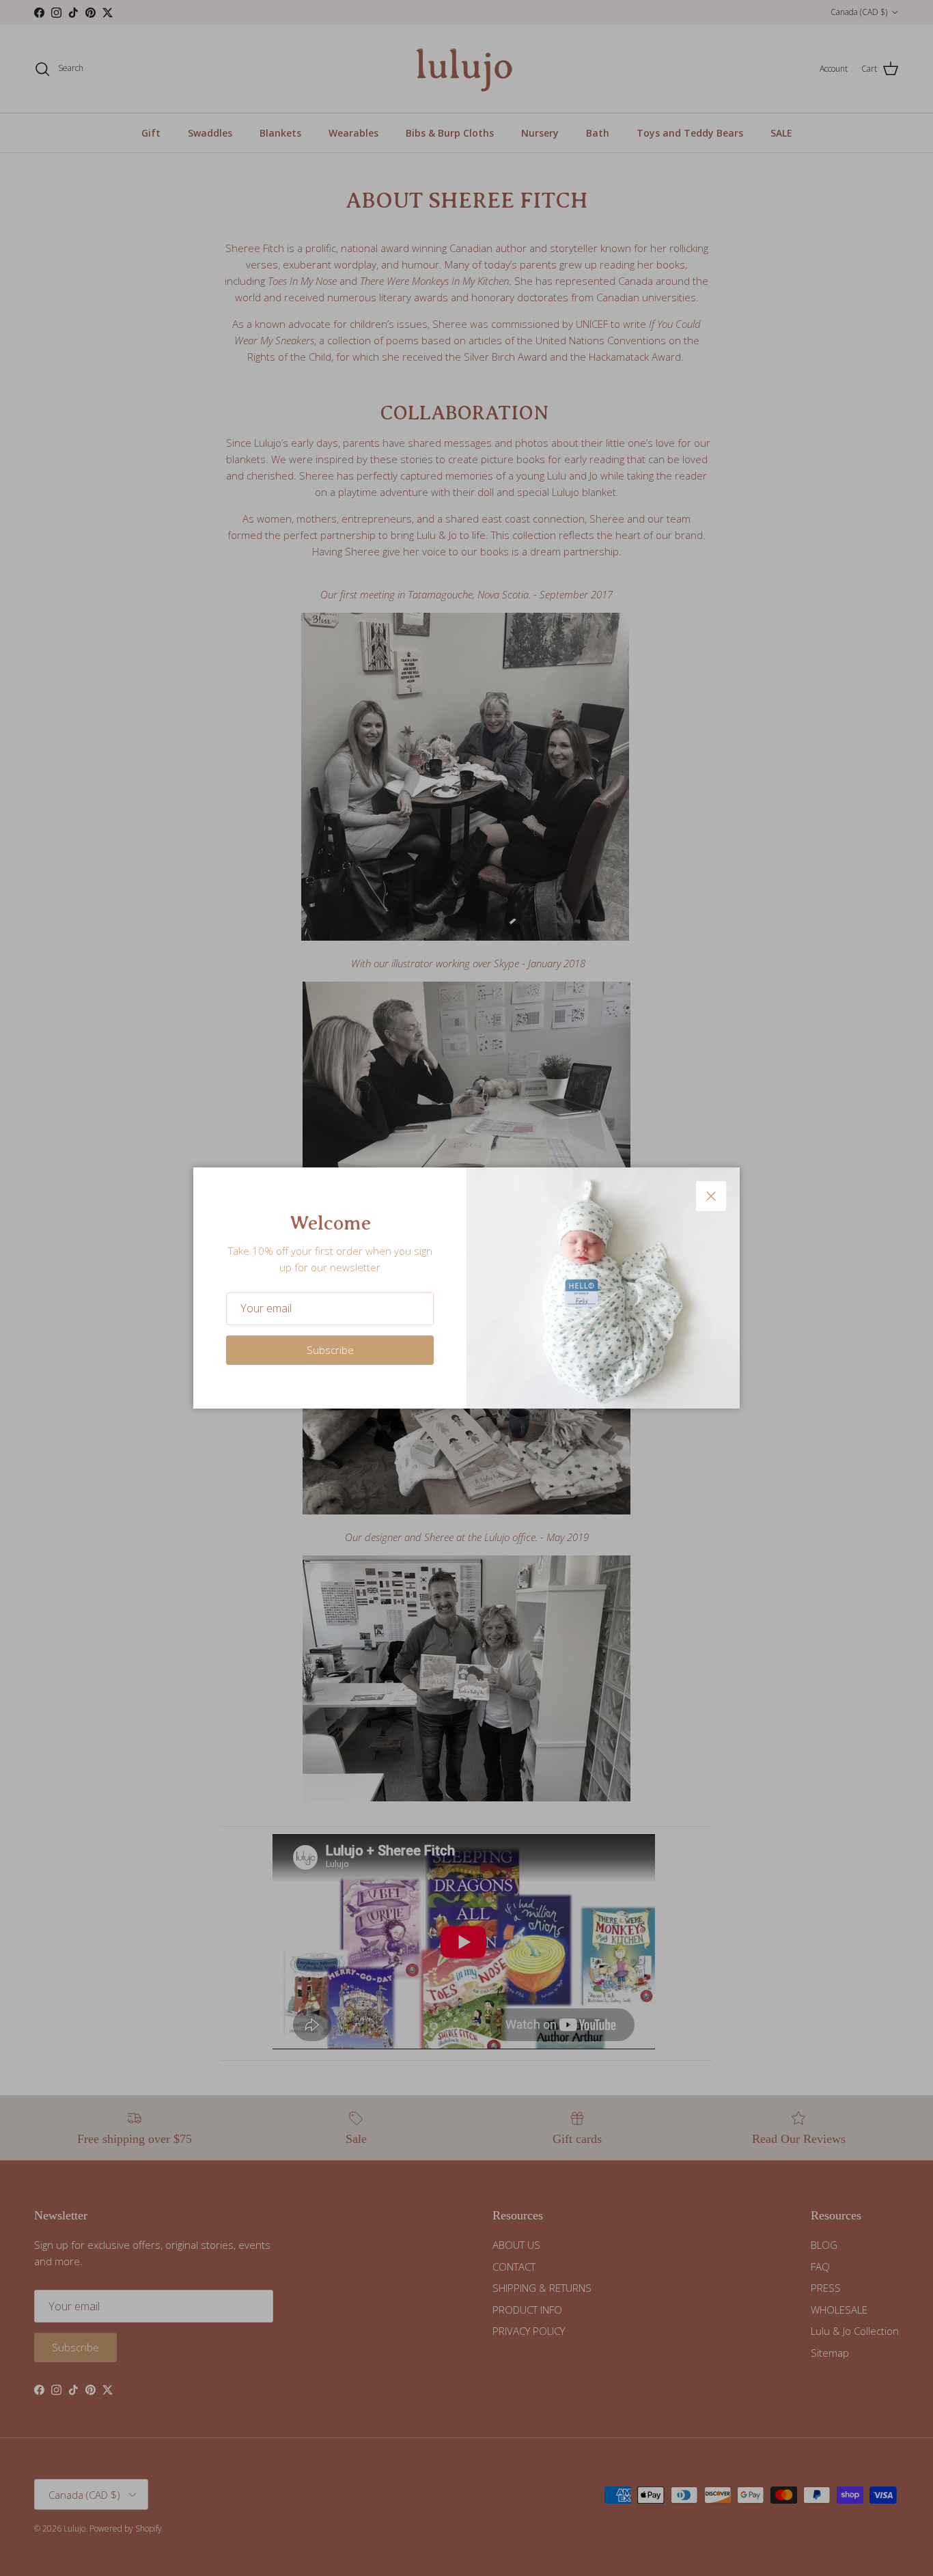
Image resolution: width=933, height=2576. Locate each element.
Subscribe (330, 1350)
